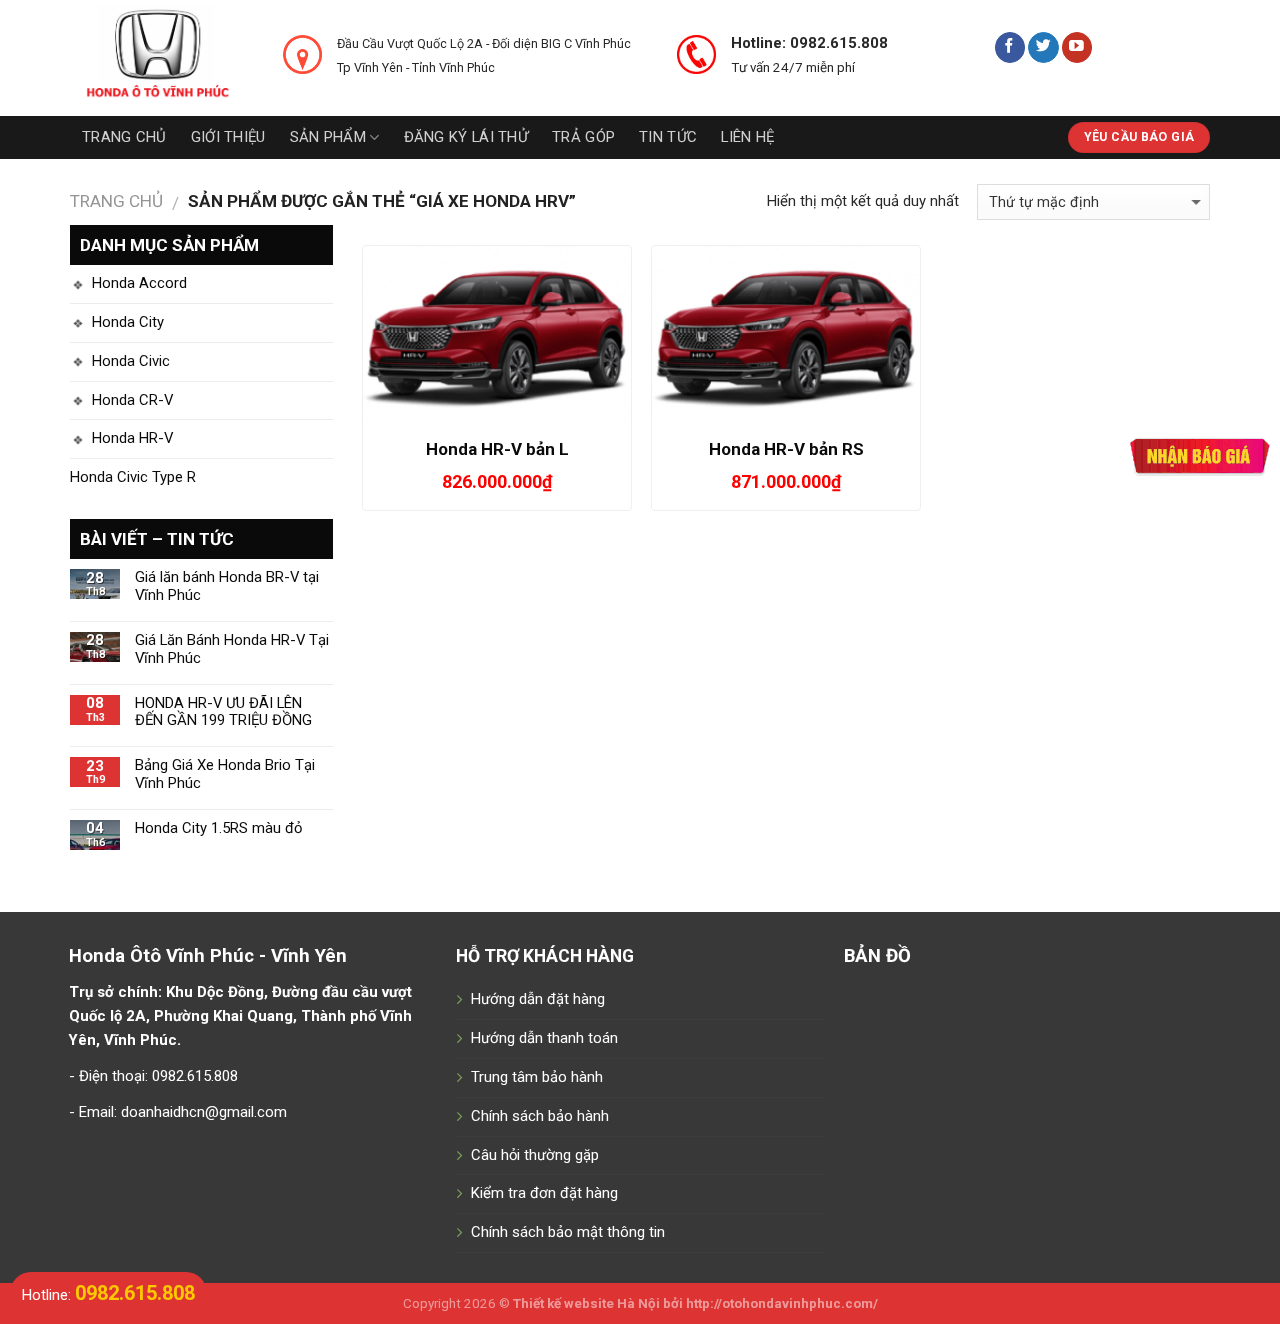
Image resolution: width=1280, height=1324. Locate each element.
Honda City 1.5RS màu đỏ (218, 828)
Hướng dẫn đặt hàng (538, 999)
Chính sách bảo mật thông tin (568, 1232)
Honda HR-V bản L (497, 449)
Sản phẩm (328, 137)
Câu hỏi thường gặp (535, 1155)
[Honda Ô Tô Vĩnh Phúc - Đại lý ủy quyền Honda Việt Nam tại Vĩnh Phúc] (161, 58)
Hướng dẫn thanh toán (544, 1038)
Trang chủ (124, 137)
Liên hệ (747, 137)
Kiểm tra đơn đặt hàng (544, 1193)
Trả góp (583, 137)
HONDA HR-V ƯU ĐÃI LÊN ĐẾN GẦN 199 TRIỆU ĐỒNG (223, 712)
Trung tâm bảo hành (537, 1077)
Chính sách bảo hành (540, 1116)
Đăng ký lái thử (466, 137)
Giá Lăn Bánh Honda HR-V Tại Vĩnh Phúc (232, 649)
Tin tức (668, 137)
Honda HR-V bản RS (786, 449)
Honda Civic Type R (133, 477)
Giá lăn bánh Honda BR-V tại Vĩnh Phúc (227, 586)
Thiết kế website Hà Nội (586, 1303)
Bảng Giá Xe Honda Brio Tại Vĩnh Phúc (225, 774)
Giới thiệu (228, 137)
